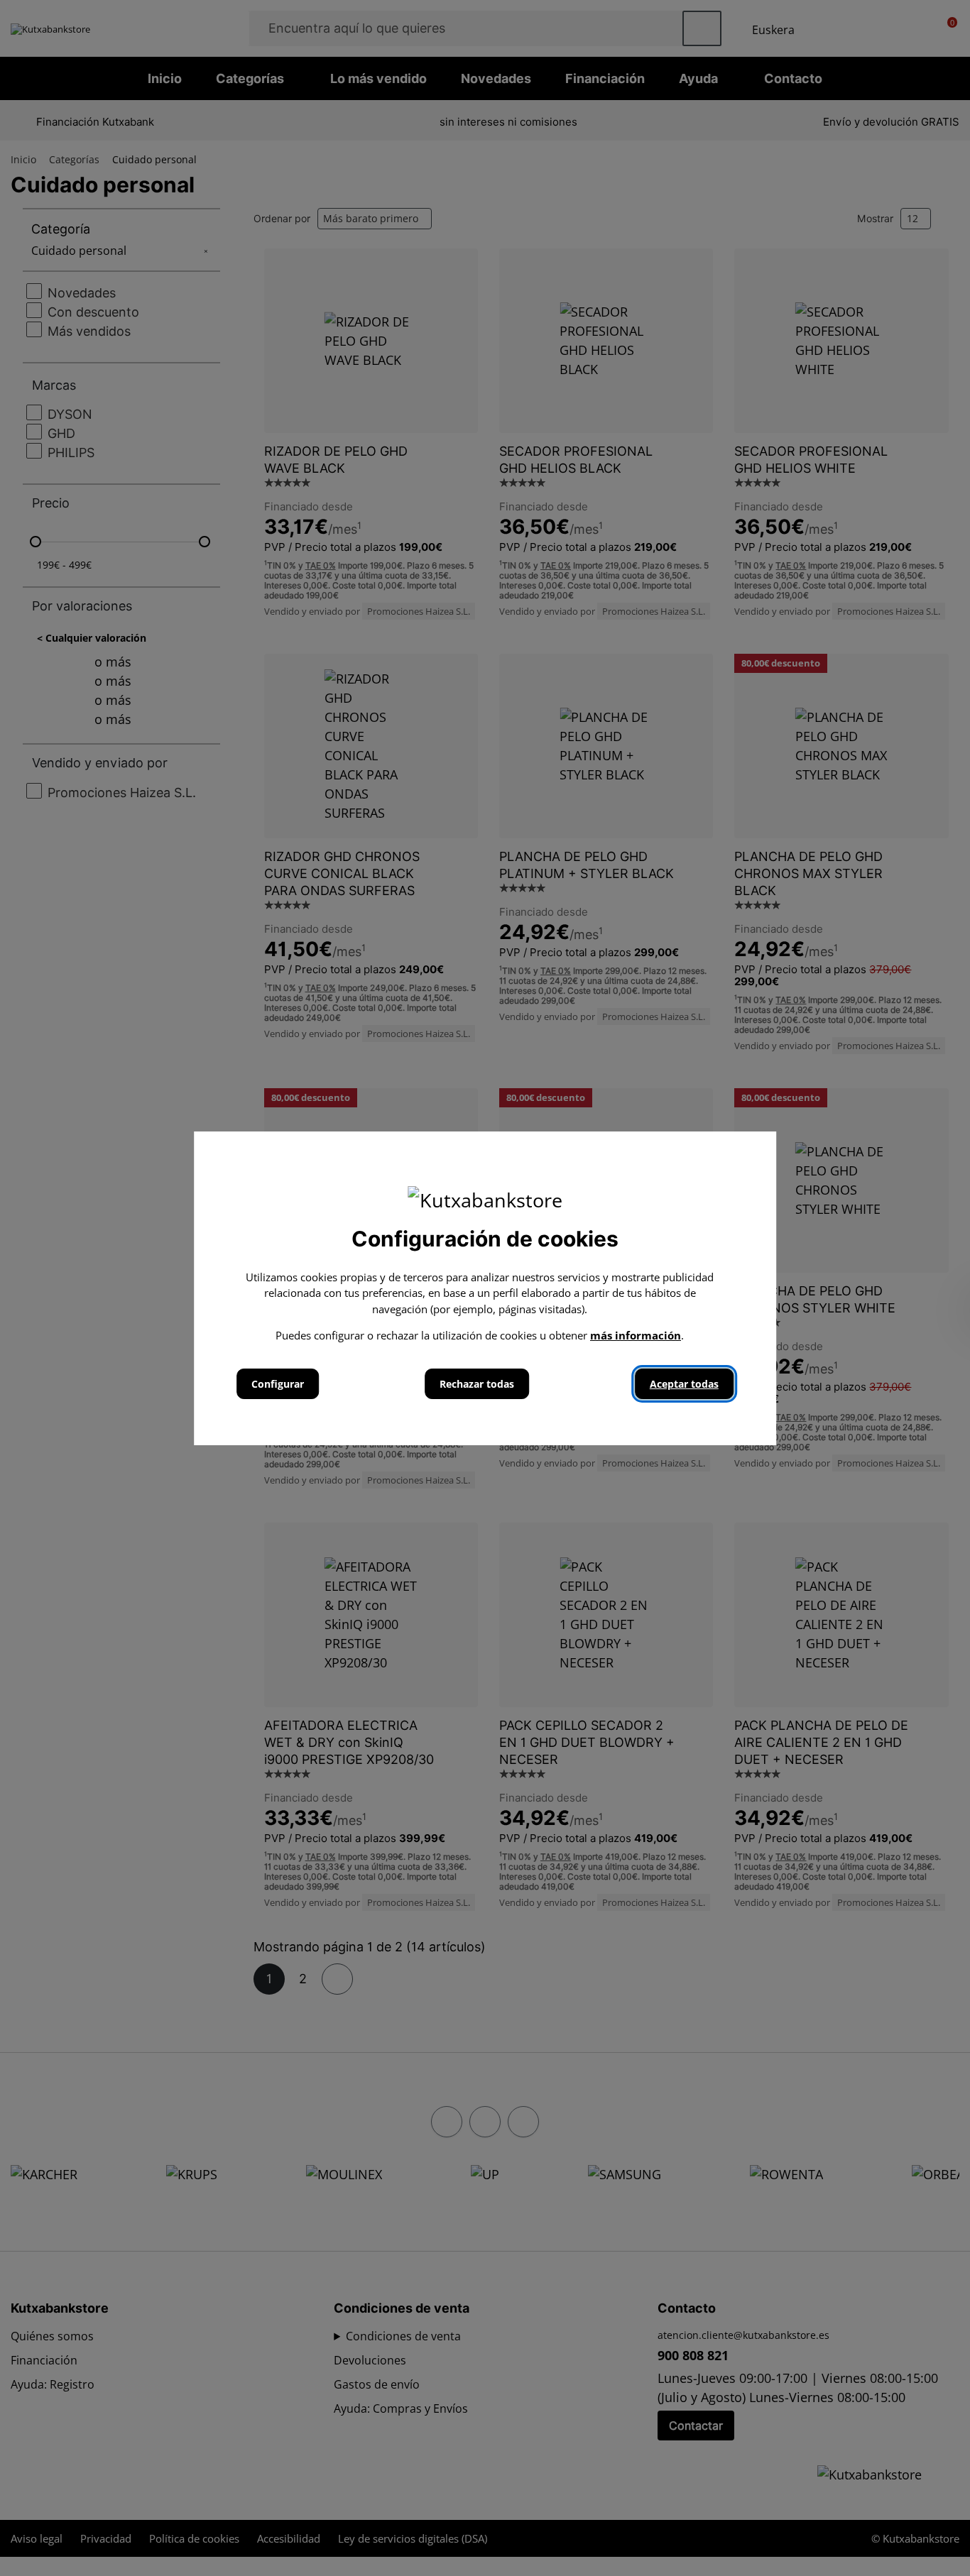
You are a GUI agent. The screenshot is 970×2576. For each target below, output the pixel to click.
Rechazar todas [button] (477, 1384)
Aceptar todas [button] (684, 1384)
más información (636, 1335)
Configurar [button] (278, 1384)
